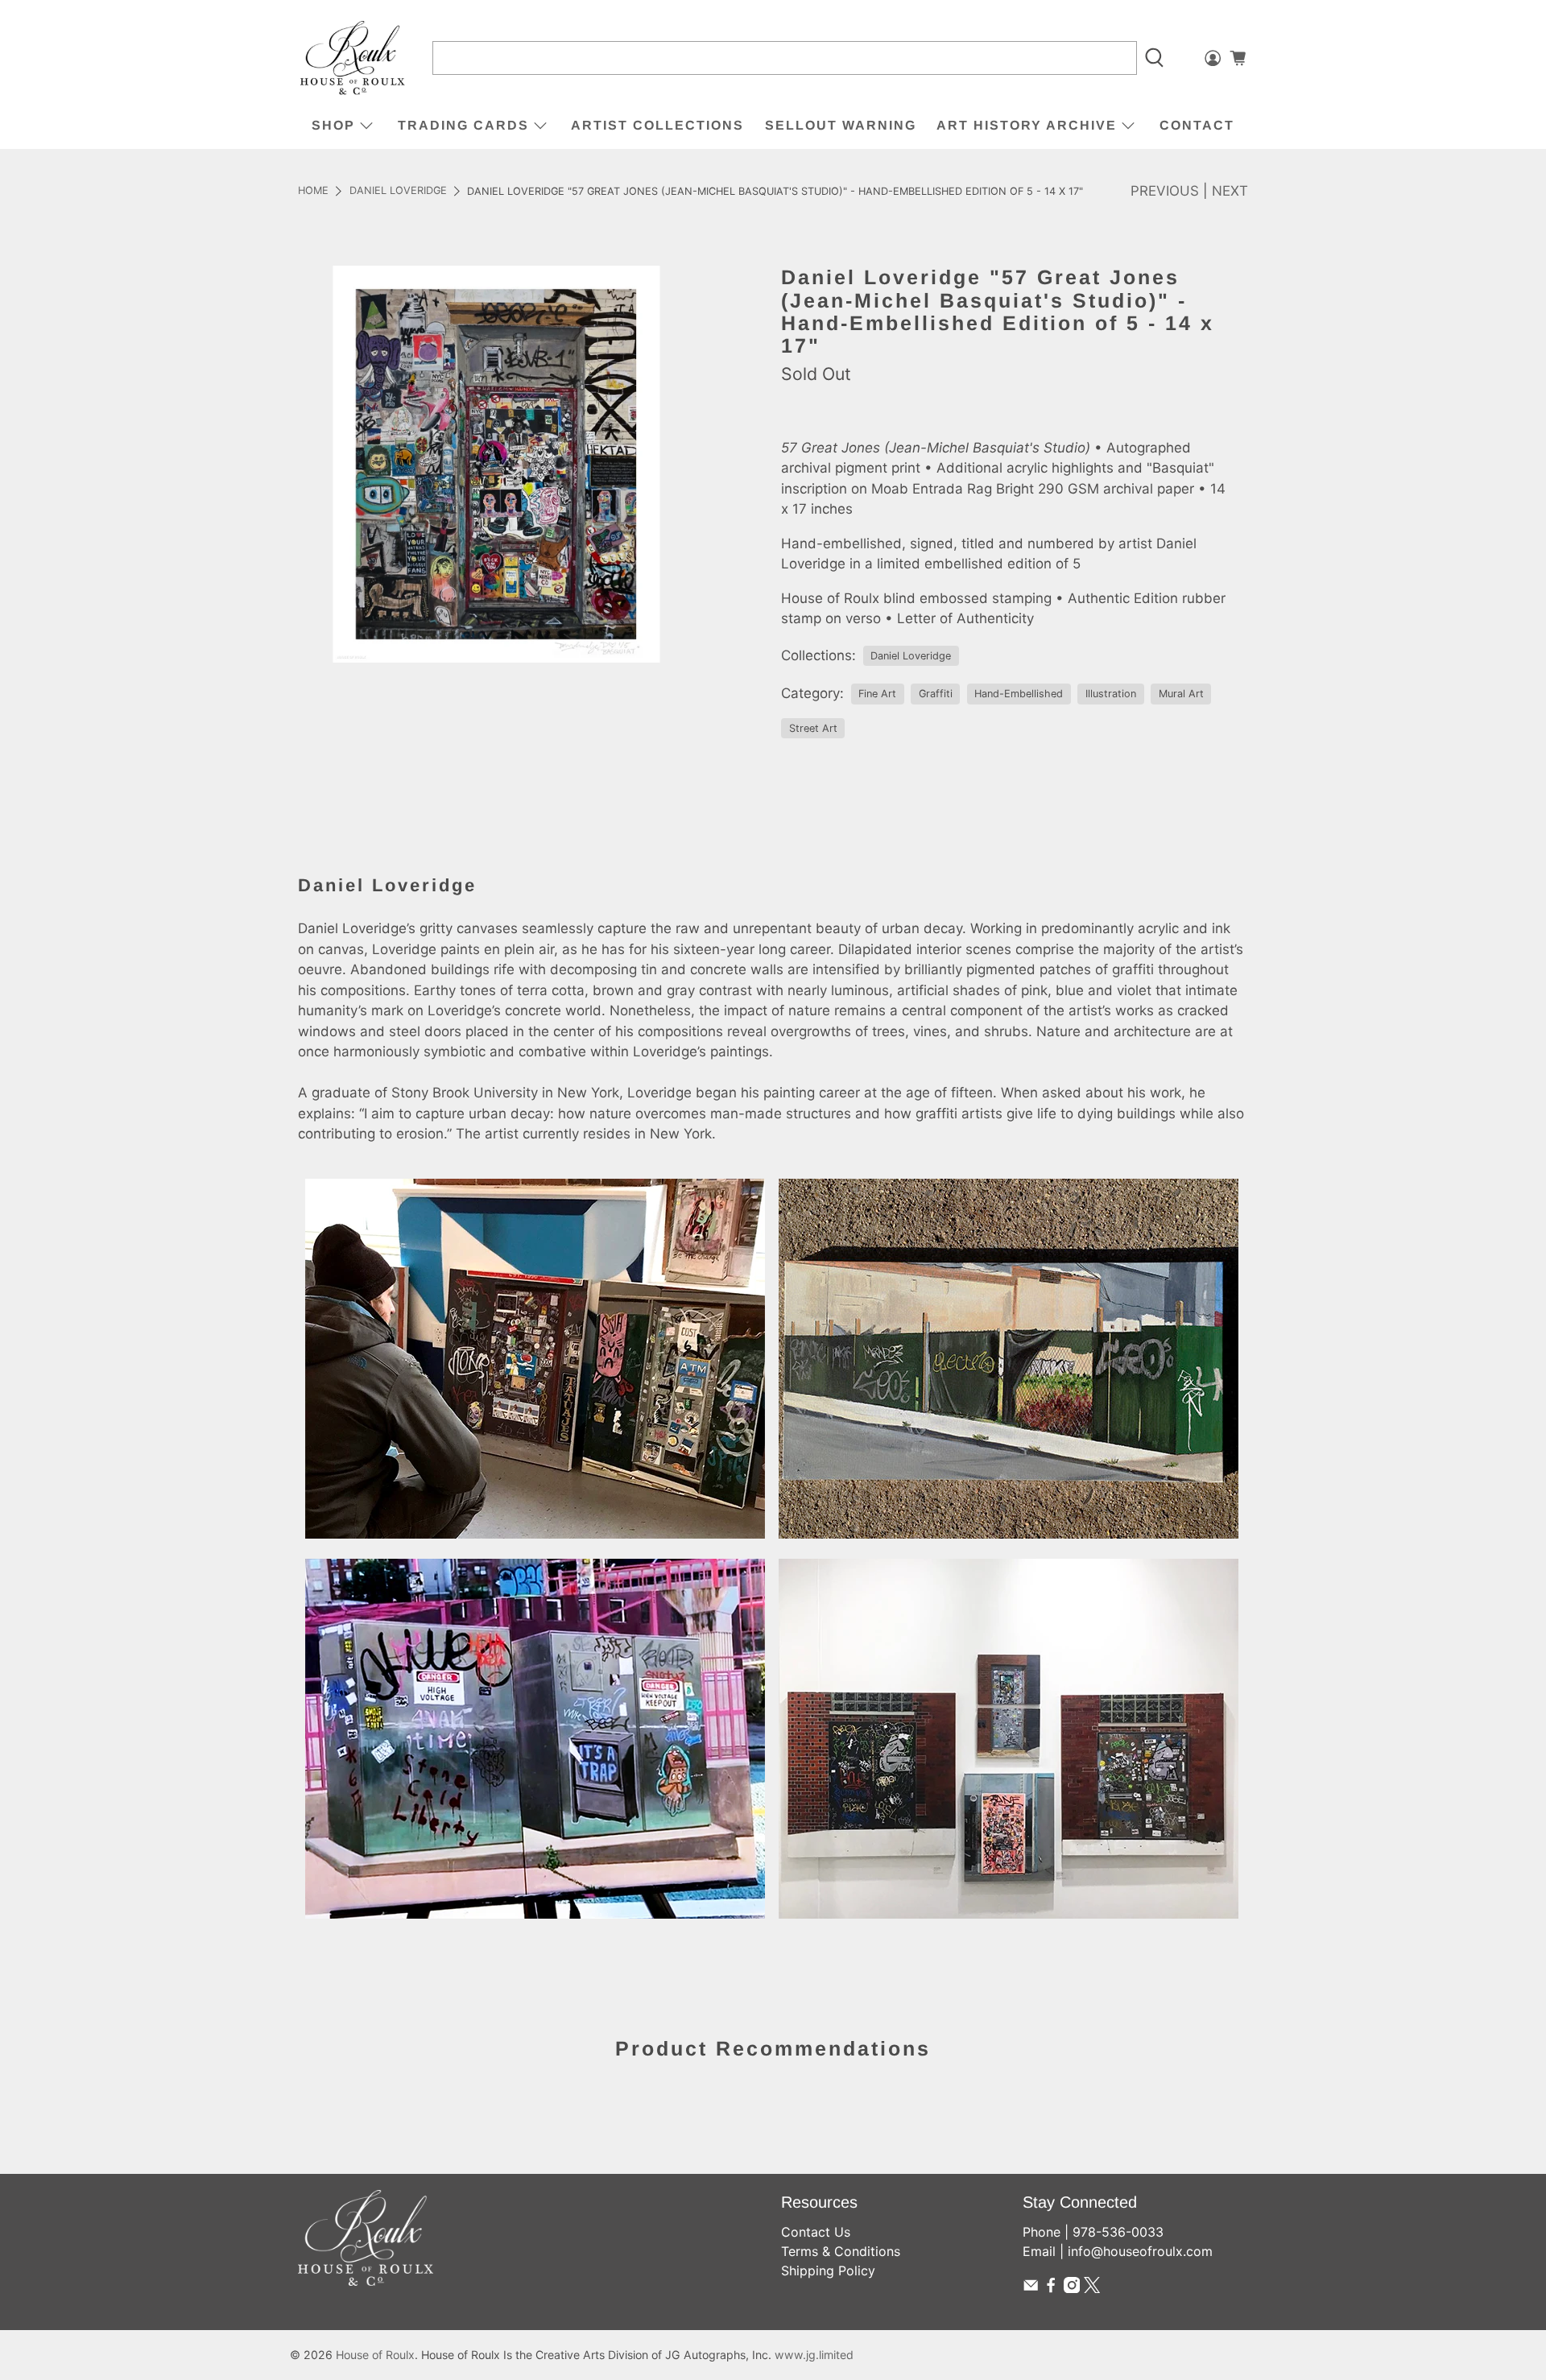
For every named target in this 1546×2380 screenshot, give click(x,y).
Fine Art (877, 694)
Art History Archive (1027, 125)
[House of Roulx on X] (1092, 2288)
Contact (1197, 125)
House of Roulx (375, 2355)
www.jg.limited (814, 2355)
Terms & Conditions (841, 2251)
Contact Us (816, 2232)
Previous (1165, 191)
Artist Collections (657, 125)
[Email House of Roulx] (1031, 2288)
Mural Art (1181, 694)
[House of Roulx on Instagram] (1072, 2288)
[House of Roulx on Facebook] (1051, 2288)
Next (1230, 191)
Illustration (1111, 694)
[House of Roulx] (353, 58)
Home (313, 191)
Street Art (813, 728)
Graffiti (936, 694)
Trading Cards (463, 125)
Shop (333, 125)
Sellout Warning (841, 125)
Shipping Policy (828, 2271)
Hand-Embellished (1019, 694)
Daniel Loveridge (398, 191)
